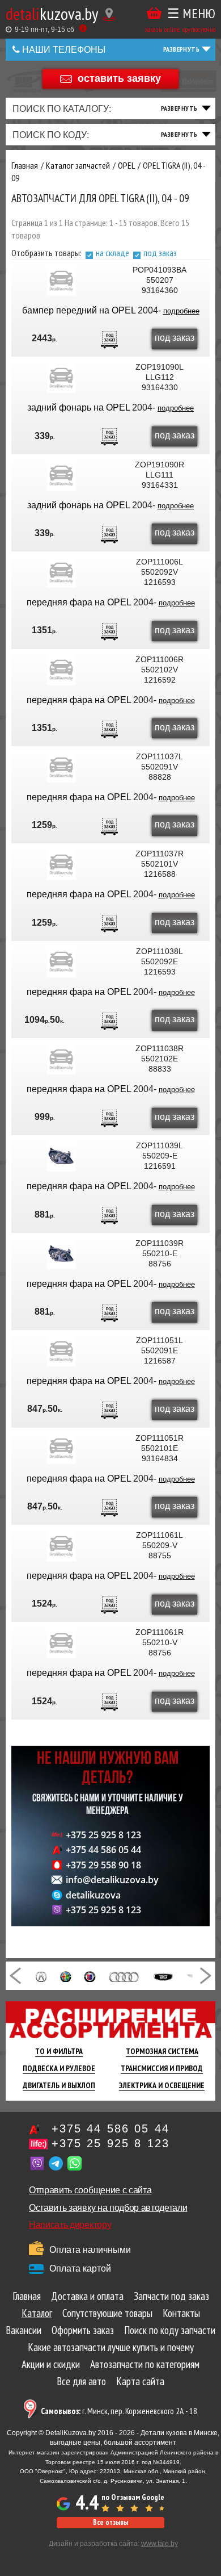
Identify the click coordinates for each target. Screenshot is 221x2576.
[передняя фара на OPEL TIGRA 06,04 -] (61, 572)
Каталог (37, 2313)
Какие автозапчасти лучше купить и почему (111, 2347)
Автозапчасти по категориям (145, 2364)
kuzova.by (52, 13)
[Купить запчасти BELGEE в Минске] (163, 1976)
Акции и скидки (51, 2364)
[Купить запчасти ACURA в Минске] (41, 1976)
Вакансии (24, 2330)
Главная (27, 2296)
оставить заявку (119, 78)
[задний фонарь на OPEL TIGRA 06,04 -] (61, 377)
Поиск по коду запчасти (170, 2330)
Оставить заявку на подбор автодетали (108, 2208)
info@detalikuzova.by (112, 1880)
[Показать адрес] (109, 14)
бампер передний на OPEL (80, 310)
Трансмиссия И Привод (162, 2068)
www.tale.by (160, 2544)
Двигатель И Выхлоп (59, 2085)
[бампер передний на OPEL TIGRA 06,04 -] (61, 280)
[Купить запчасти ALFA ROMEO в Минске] (66, 1976)
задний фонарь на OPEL (80, 407)
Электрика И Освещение (162, 2085)
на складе (112, 253)
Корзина (154, 13)
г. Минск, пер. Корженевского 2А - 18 (119, 2411)
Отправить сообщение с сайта (90, 2190)
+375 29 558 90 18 (103, 1865)
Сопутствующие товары (107, 2313)
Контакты (181, 2313)
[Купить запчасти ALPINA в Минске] (90, 1976)
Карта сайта (140, 2381)
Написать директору (70, 2225)
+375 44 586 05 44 (103, 1850)
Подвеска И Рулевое (59, 2068)
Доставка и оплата (87, 2296)
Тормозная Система (162, 2051)
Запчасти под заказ (171, 2296)
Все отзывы (110, 2522)
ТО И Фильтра (59, 2051)
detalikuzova (93, 1895)
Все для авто (81, 2381)
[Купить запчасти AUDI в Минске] (124, 1976)
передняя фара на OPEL (80, 602)
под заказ (160, 253)
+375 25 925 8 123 (103, 1835)
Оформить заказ (83, 2330)
